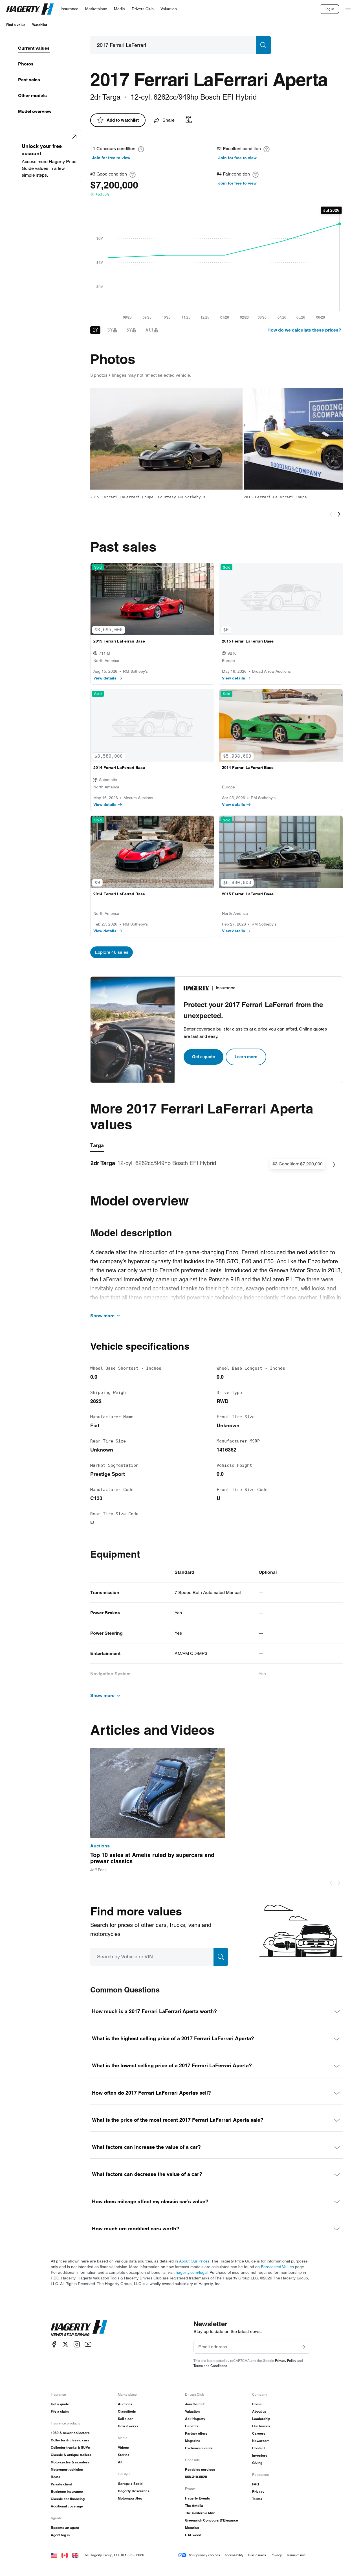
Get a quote (203, 1057)
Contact (258, 2448)
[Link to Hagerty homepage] (79, 2328)
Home (257, 2404)
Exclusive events (199, 2448)
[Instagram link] (77, 2344)
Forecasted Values (277, 2267)
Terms (257, 2499)
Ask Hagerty (195, 2419)
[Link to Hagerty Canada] (65, 2555)
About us (259, 2411)
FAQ (256, 2484)
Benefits (192, 2426)
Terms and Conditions (210, 2366)
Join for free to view (111, 158)
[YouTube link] (88, 2344)
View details (105, 678)
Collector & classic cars (70, 2440)
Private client (61, 2484)
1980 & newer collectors (70, 2433)
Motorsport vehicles (67, 2469)
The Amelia (194, 2506)
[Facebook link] (54, 2344)
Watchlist (40, 25)
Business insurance (67, 2491)
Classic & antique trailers (71, 2455)
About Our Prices (194, 2261)
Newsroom (261, 2441)
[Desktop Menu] (348, 9)
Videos (123, 2447)
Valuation (192, 2411)
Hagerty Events (198, 2498)
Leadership (261, 2419)
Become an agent (65, 2528)
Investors (260, 2455)
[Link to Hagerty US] (54, 2555)
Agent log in (60, 2535)
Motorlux (192, 2528)
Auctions (125, 2404)
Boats (56, 2477)
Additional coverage (67, 2506)
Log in (329, 9)
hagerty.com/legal (192, 2272)
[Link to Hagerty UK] (75, 2555)
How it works (128, 2426)
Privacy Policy (286, 2361)
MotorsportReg (130, 2498)
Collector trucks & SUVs (70, 2447)
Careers (259, 2433)
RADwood (193, 2535)
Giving (257, 2463)
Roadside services (200, 2469)
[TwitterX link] (65, 2344)
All (120, 2462)
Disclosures (257, 2555)
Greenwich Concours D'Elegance (212, 2520)
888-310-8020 (196, 2477)
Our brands (261, 2426)
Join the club (195, 2404)
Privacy (258, 2491)
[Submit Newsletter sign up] (303, 2347)
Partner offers (196, 2433)
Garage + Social (131, 2484)
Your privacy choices (204, 2555)
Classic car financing (68, 2499)
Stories (124, 2455)
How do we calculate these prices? (304, 330)
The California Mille (200, 2513)
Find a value (16, 25)
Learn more (246, 1057)
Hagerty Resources (134, 2491)
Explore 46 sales (112, 952)
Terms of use (296, 2555)
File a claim (60, 2411)
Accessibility (234, 2555)
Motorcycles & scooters (70, 2462)
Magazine (193, 2441)
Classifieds (127, 2411)
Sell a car (125, 2419)
